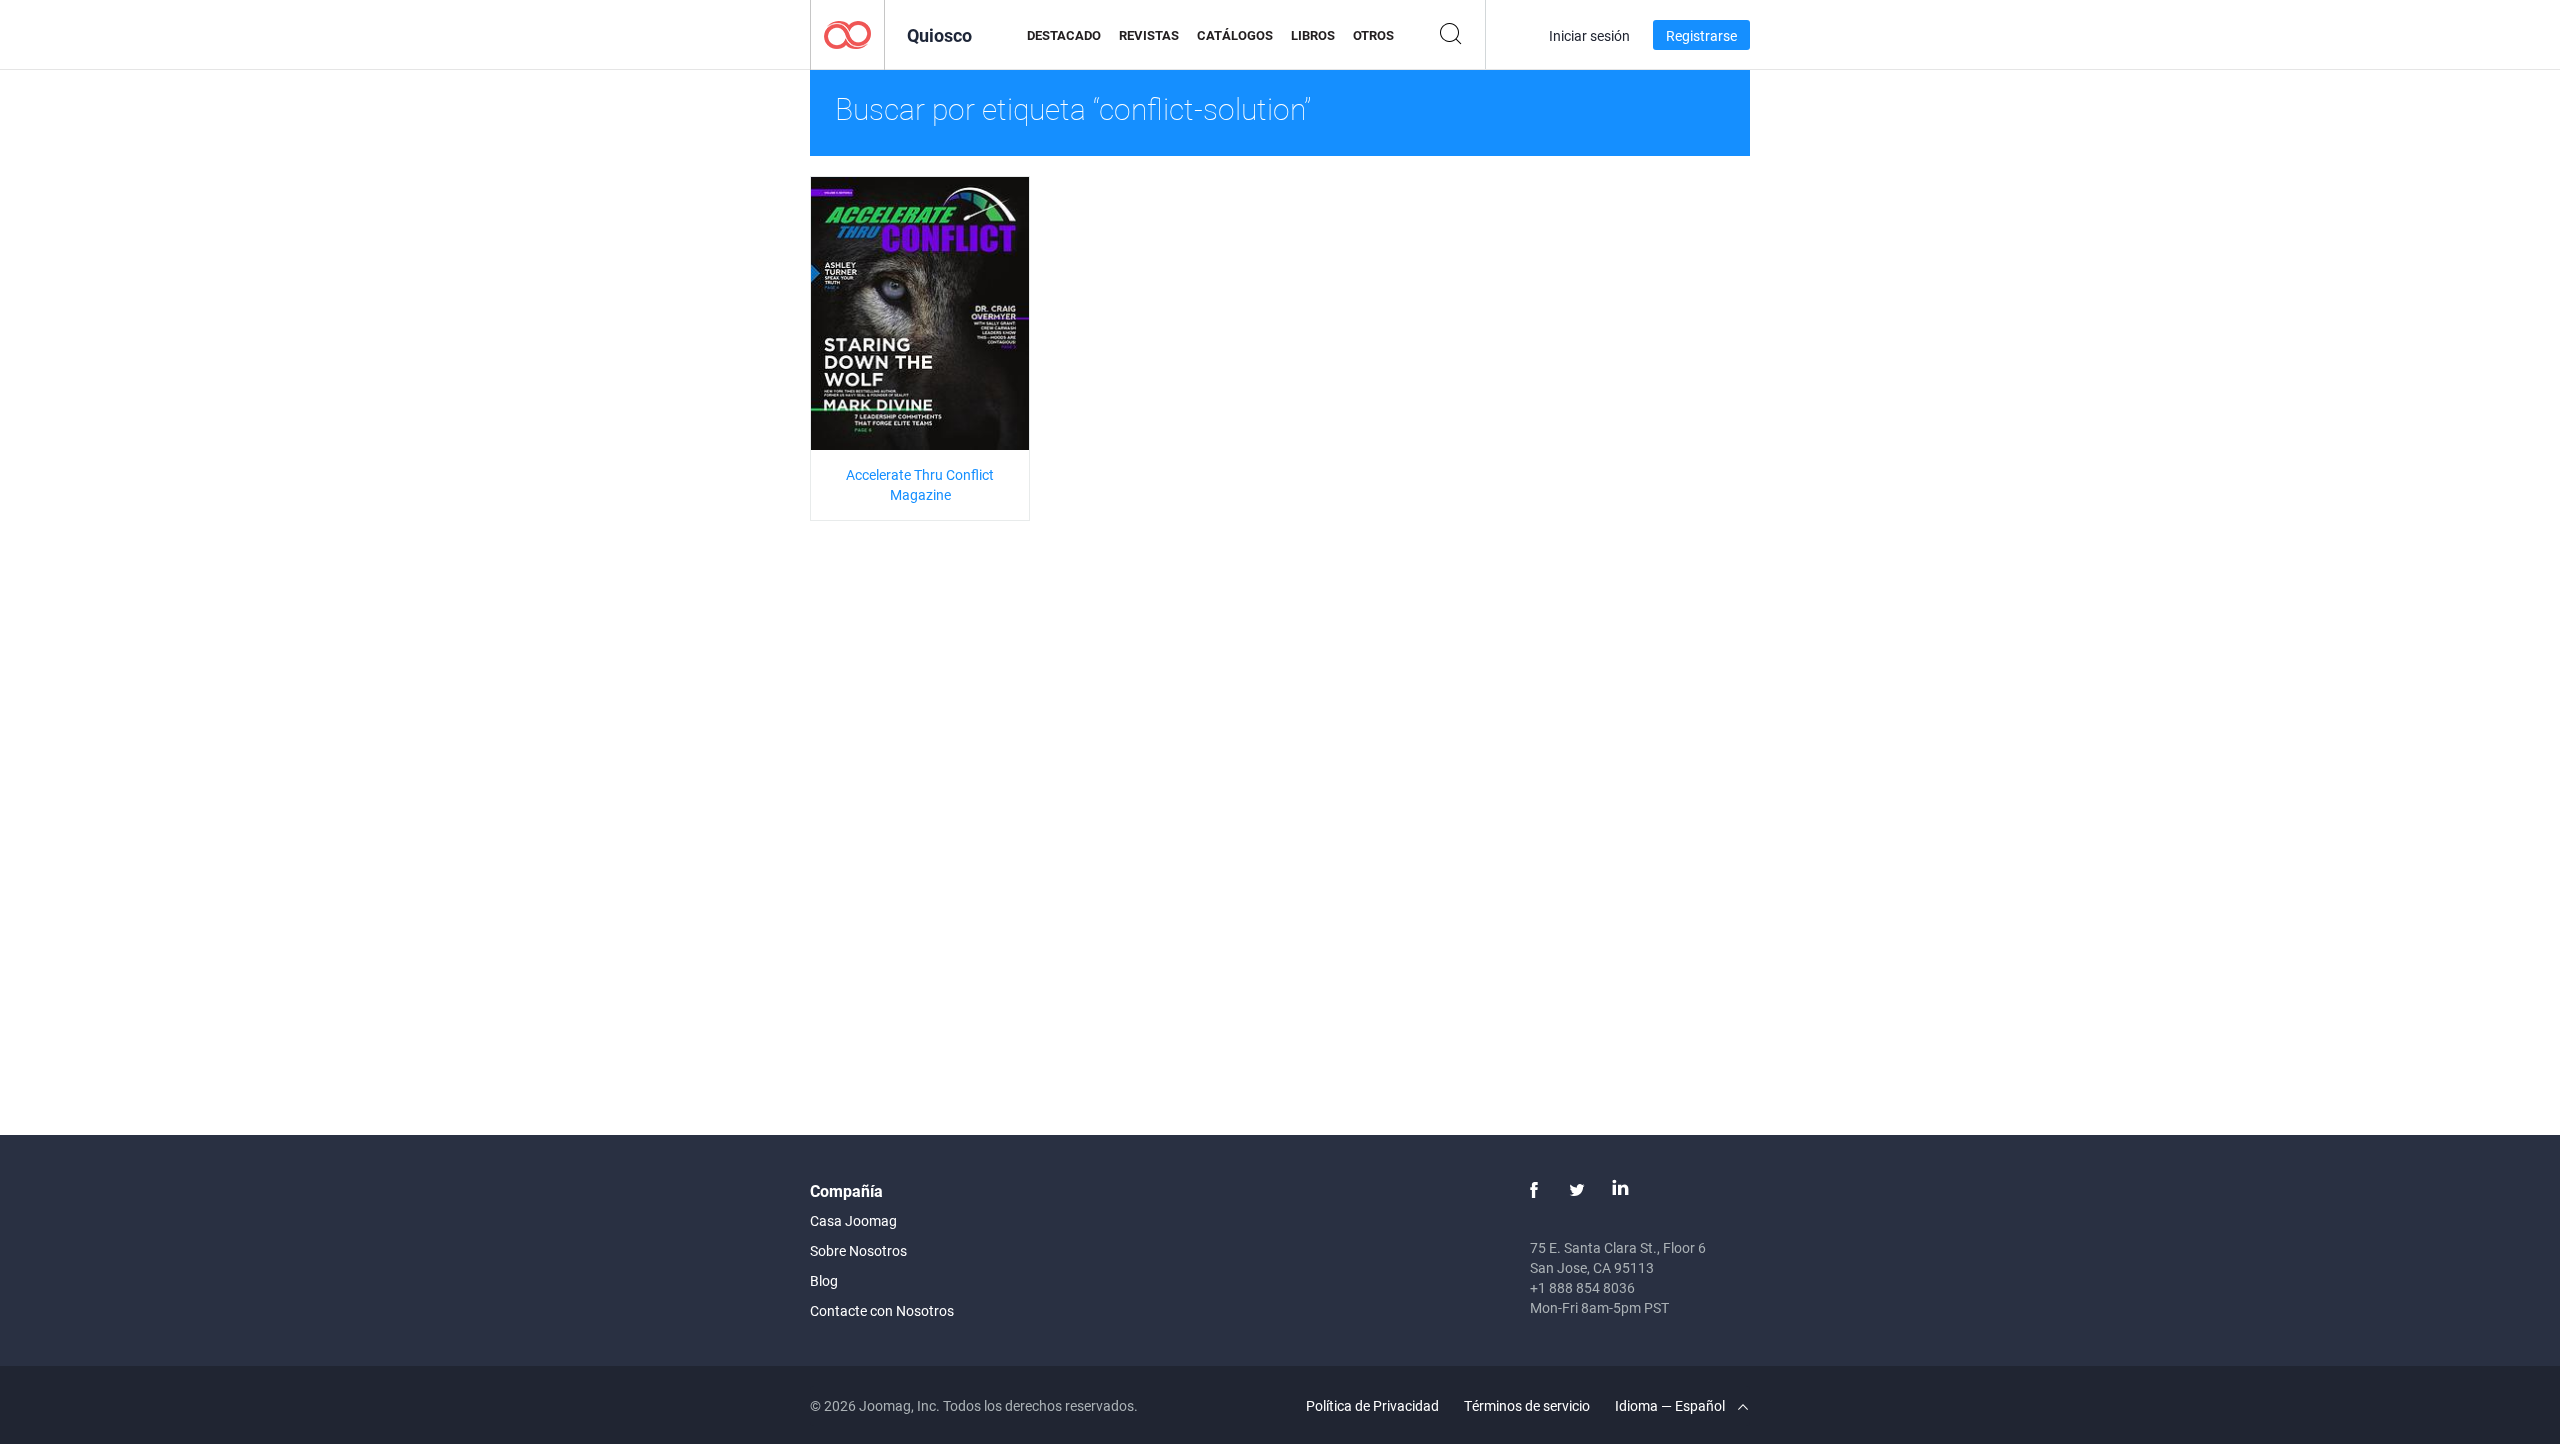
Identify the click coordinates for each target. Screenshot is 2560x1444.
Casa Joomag (853, 1220)
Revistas (1149, 35)
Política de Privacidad (1372, 1405)
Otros (1373, 35)
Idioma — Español (1671, 1405)
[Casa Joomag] (847, 33)
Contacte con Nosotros (882, 1310)
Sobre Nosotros (858, 1250)
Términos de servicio (1527, 1405)
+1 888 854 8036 (1582, 1287)
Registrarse (1701, 35)
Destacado (1064, 35)
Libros (1313, 35)
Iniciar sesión (1589, 35)
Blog (824, 1280)
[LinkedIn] (1620, 1190)
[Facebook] (1534, 1190)
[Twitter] (1577, 1190)
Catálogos (1235, 35)
